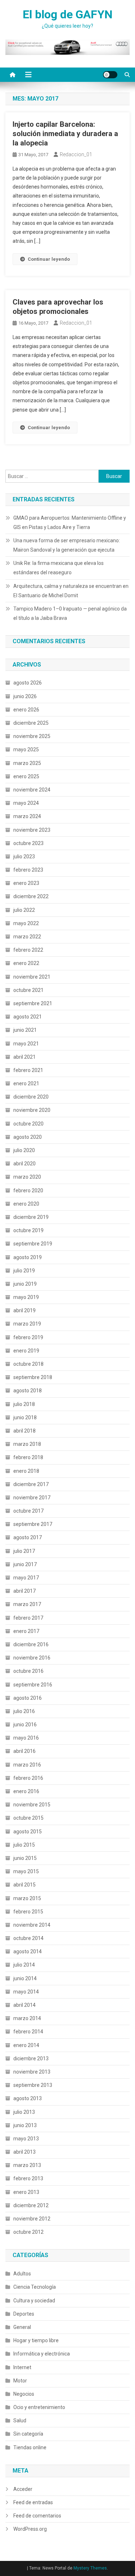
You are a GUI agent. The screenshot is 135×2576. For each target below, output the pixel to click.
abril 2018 (24, 1431)
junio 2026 (25, 696)
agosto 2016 (28, 1698)
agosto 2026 (28, 683)
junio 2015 (25, 1858)
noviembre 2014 (32, 1925)
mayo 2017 (26, 1578)
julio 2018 (24, 1404)
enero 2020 (26, 1204)
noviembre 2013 (32, 2072)
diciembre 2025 (31, 723)
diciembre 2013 (31, 2059)
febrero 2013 (28, 2178)
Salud (20, 2420)
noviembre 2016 (32, 1658)
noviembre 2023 (32, 830)
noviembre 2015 (32, 1805)
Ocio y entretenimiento (39, 2407)
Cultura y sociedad (34, 2301)
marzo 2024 (27, 816)
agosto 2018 (28, 1391)
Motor (20, 2381)
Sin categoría (28, 2434)
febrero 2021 (28, 1070)
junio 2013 (25, 2125)
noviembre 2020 (32, 1110)
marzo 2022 (27, 937)
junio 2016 (25, 1725)
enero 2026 (26, 710)
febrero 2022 (28, 950)
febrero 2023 (28, 870)
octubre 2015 (28, 1818)
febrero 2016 (28, 1778)
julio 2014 (24, 1965)
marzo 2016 (27, 1765)
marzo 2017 (27, 1604)
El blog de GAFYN (68, 14)
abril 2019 (24, 1310)
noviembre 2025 (32, 736)
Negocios (24, 2394)
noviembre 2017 (32, 1498)
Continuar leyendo (49, 259)
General (22, 2327)
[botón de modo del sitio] (110, 75)
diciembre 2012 (31, 2205)
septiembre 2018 (33, 1377)
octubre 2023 (28, 843)
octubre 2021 (28, 990)
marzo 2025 (27, 763)
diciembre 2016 (31, 1644)
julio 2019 (24, 1271)
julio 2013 (24, 2112)
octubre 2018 (28, 1364)
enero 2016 (26, 1791)
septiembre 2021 (33, 1003)
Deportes (24, 2314)
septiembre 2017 (33, 1524)
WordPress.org (30, 2529)
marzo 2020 (27, 1177)
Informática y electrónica (42, 2354)
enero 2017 (26, 1631)
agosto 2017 (28, 1537)
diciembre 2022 (31, 896)
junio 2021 (25, 1030)
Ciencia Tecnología (35, 2287)
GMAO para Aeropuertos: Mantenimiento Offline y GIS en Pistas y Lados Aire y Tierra (70, 523)
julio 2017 (24, 1551)
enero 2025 (26, 776)
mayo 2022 (26, 923)
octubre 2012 (28, 2232)
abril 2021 (24, 1057)
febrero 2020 (28, 1190)
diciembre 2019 (31, 1217)
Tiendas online (30, 2447)
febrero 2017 (28, 1618)
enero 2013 (26, 2192)
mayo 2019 (26, 1297)
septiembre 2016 (33, 1685)
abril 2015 (24, 1885)
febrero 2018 (28, 1457)
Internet (22, 2367)
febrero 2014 (28, 2032)
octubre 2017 (28, 1511)
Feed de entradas (33, 2502)
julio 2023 (24, 857)
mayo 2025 (26, 749)
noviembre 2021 (32, 977)
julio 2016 (24, 1711)
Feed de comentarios (37, 2516)
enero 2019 (26, 1351)
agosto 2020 (28, 1137)
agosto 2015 (28, 1832)
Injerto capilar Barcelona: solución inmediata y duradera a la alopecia (65, 134)
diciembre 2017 (31, 1484)
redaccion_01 (76, 154)
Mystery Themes (90, 2568)
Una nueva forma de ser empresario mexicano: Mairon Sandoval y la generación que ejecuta (67, 545)
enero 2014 (26, 2045)
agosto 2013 (28, 2098)
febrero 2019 (28, 1337)
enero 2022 (26, 963)
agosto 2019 (28, 1257)
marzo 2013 (27, 2165)
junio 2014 (25, 1978)
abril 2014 (24, 2005)
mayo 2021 (26, 1044)
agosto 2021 (28, 1017)
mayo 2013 (26, 2139)
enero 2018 (26, 1471)
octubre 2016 (28, 1671)
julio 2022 (24, 910)
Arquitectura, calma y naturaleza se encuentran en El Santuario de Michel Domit (71, 591)
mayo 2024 (26, 803)
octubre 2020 (28, 1124)
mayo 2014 (26, 1992)
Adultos (22, 2274)
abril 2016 (24, 1751)
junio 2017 (25, 1564)
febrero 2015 (28, 1912)
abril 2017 (24, 1591)
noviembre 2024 (32, 790)
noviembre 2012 (32, 2219)
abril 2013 (24, 2152)
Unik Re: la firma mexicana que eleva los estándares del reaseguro (58, 568)
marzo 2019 (27, 1324)
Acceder (23, 2489)
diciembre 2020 (31, 1097)
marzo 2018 (27, 1444)
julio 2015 (24, 1845)
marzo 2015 (27, 1898)
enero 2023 (26, 883)
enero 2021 (26, 1083)
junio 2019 (25, 1284)
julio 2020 (24, 1150)
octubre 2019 (28, 1230)
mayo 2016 (26, 1738)
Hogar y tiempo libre (36, 2340)
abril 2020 (24, 1164)
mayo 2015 (26, 1871)
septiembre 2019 (33, 1244)
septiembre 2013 (33, 2085)
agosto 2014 (28, 1951)
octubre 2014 (28, 1938)
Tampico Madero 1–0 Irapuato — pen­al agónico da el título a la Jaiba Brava (70, 613)
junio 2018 (25, 1417)
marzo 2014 (27, 2018)
